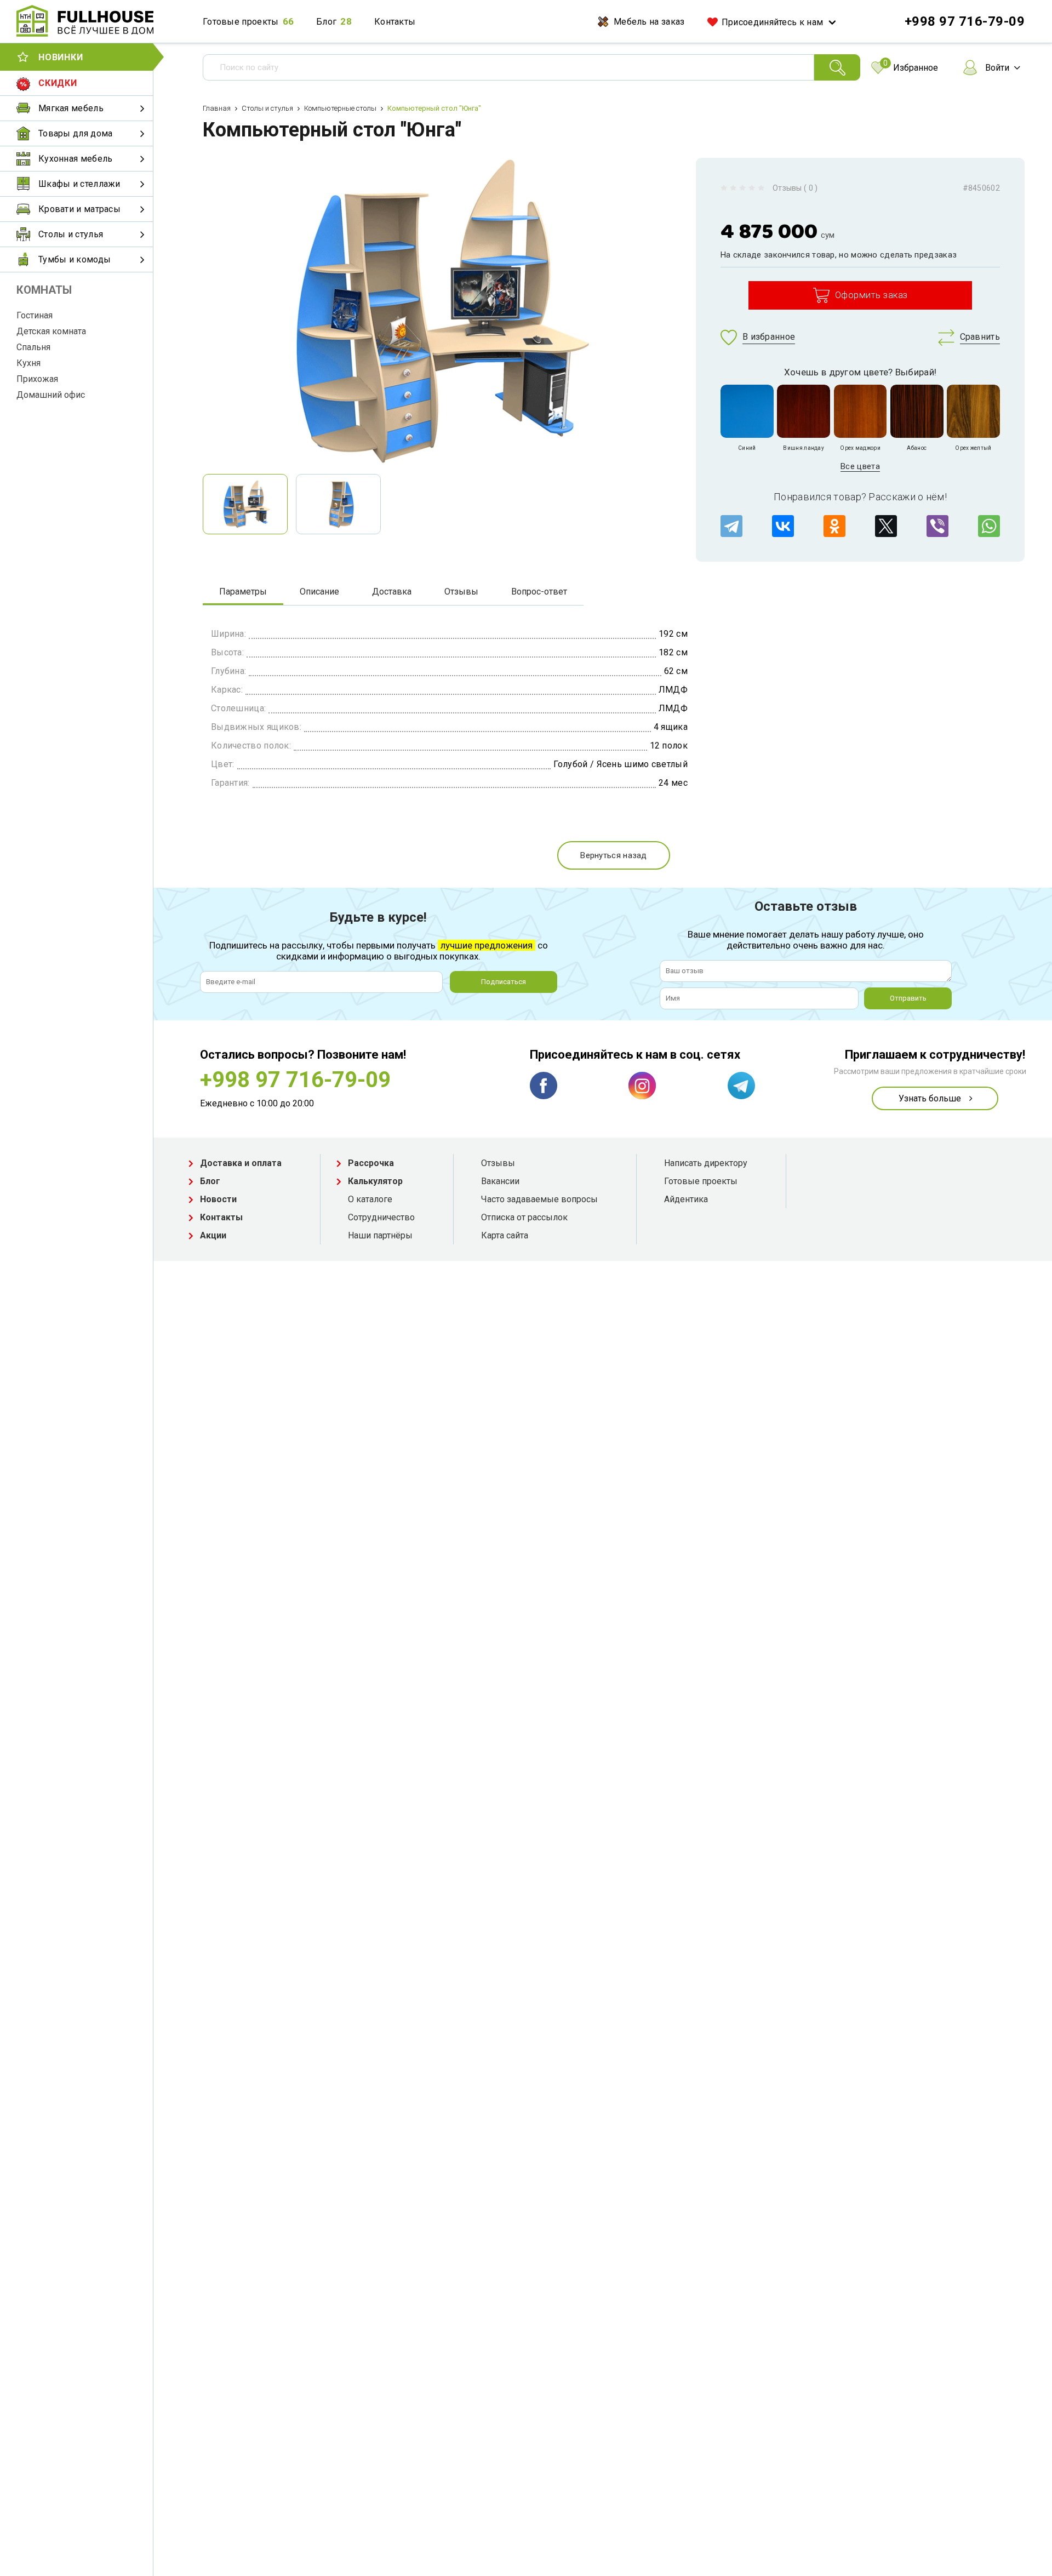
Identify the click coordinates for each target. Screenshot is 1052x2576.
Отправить (908, 998)
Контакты (395, 22)
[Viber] (937, 526)
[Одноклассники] (834, 526)
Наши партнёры (380, 1235)
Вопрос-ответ (539, 592)
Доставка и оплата (241, 1163)
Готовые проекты (241, 22)
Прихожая (37, 379)
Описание (319, 592)
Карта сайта (505, 1235)
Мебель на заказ (649, 22)
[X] (886, 526)
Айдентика (686, 1199)
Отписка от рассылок (524, 1217)
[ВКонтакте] (783, 526)
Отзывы (461, 592)
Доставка (392, 592)
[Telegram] (731, 526)
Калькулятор (375, 1181)
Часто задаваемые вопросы (539, 1199)
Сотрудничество (381, 1217)
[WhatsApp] (989, 526)
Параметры (243, 592)
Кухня (28, 363)
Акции (213, 1235)
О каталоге (370, 1199)
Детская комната (51, 331)
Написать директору (706, 1163)
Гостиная (35, 315)
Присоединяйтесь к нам (772, 22)
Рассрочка (371, 1163)
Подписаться (504, 982)
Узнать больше (930, 1098)
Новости (218, 1199)
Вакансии (500, 1181)
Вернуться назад (614, 855)
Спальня (33, 347)
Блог (326, 22)
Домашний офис (51, 395)
